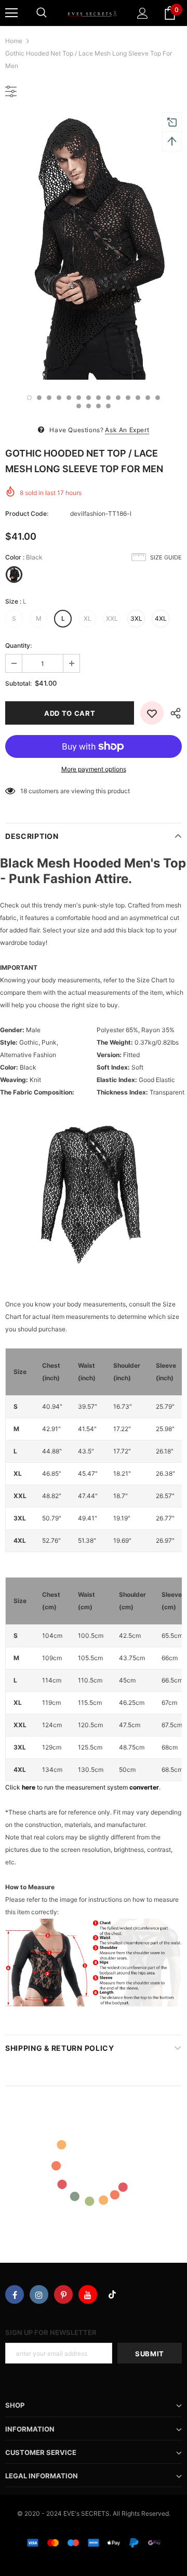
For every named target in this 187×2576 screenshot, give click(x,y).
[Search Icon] (42, 13)
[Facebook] (15, 2294)
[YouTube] (88, 2294)
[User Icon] (143, 13)
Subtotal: (18, 683)
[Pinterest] (63, 2294)
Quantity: (18, 645)
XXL (112, 618)
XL (88, 618)
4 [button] (59, 398)
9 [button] (108, 398)
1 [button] (29, 398)
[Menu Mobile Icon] (11, 13)
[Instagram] (39, 2294)
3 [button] (49, 398)
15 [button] (79, 406)
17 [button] (98, 406)
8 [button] (98, 398)
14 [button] (158, 398)
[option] (94, 247)
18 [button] (108, 406)
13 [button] (148, 398)
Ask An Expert (127, 430)
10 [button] (118, 398)
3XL (136, 618)
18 (24, 791)
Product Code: (27, 513)
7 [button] (89, 398)
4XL (161, 618)
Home (14, 41)
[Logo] (92, 13)
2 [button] (39, 398)
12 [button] (138, 398)
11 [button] (128, 398)
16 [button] (89, 406)
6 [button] (79, 398)
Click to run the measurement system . (83, 1787)
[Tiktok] (112, 2294)
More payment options (94, 769)
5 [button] (69, 398)
